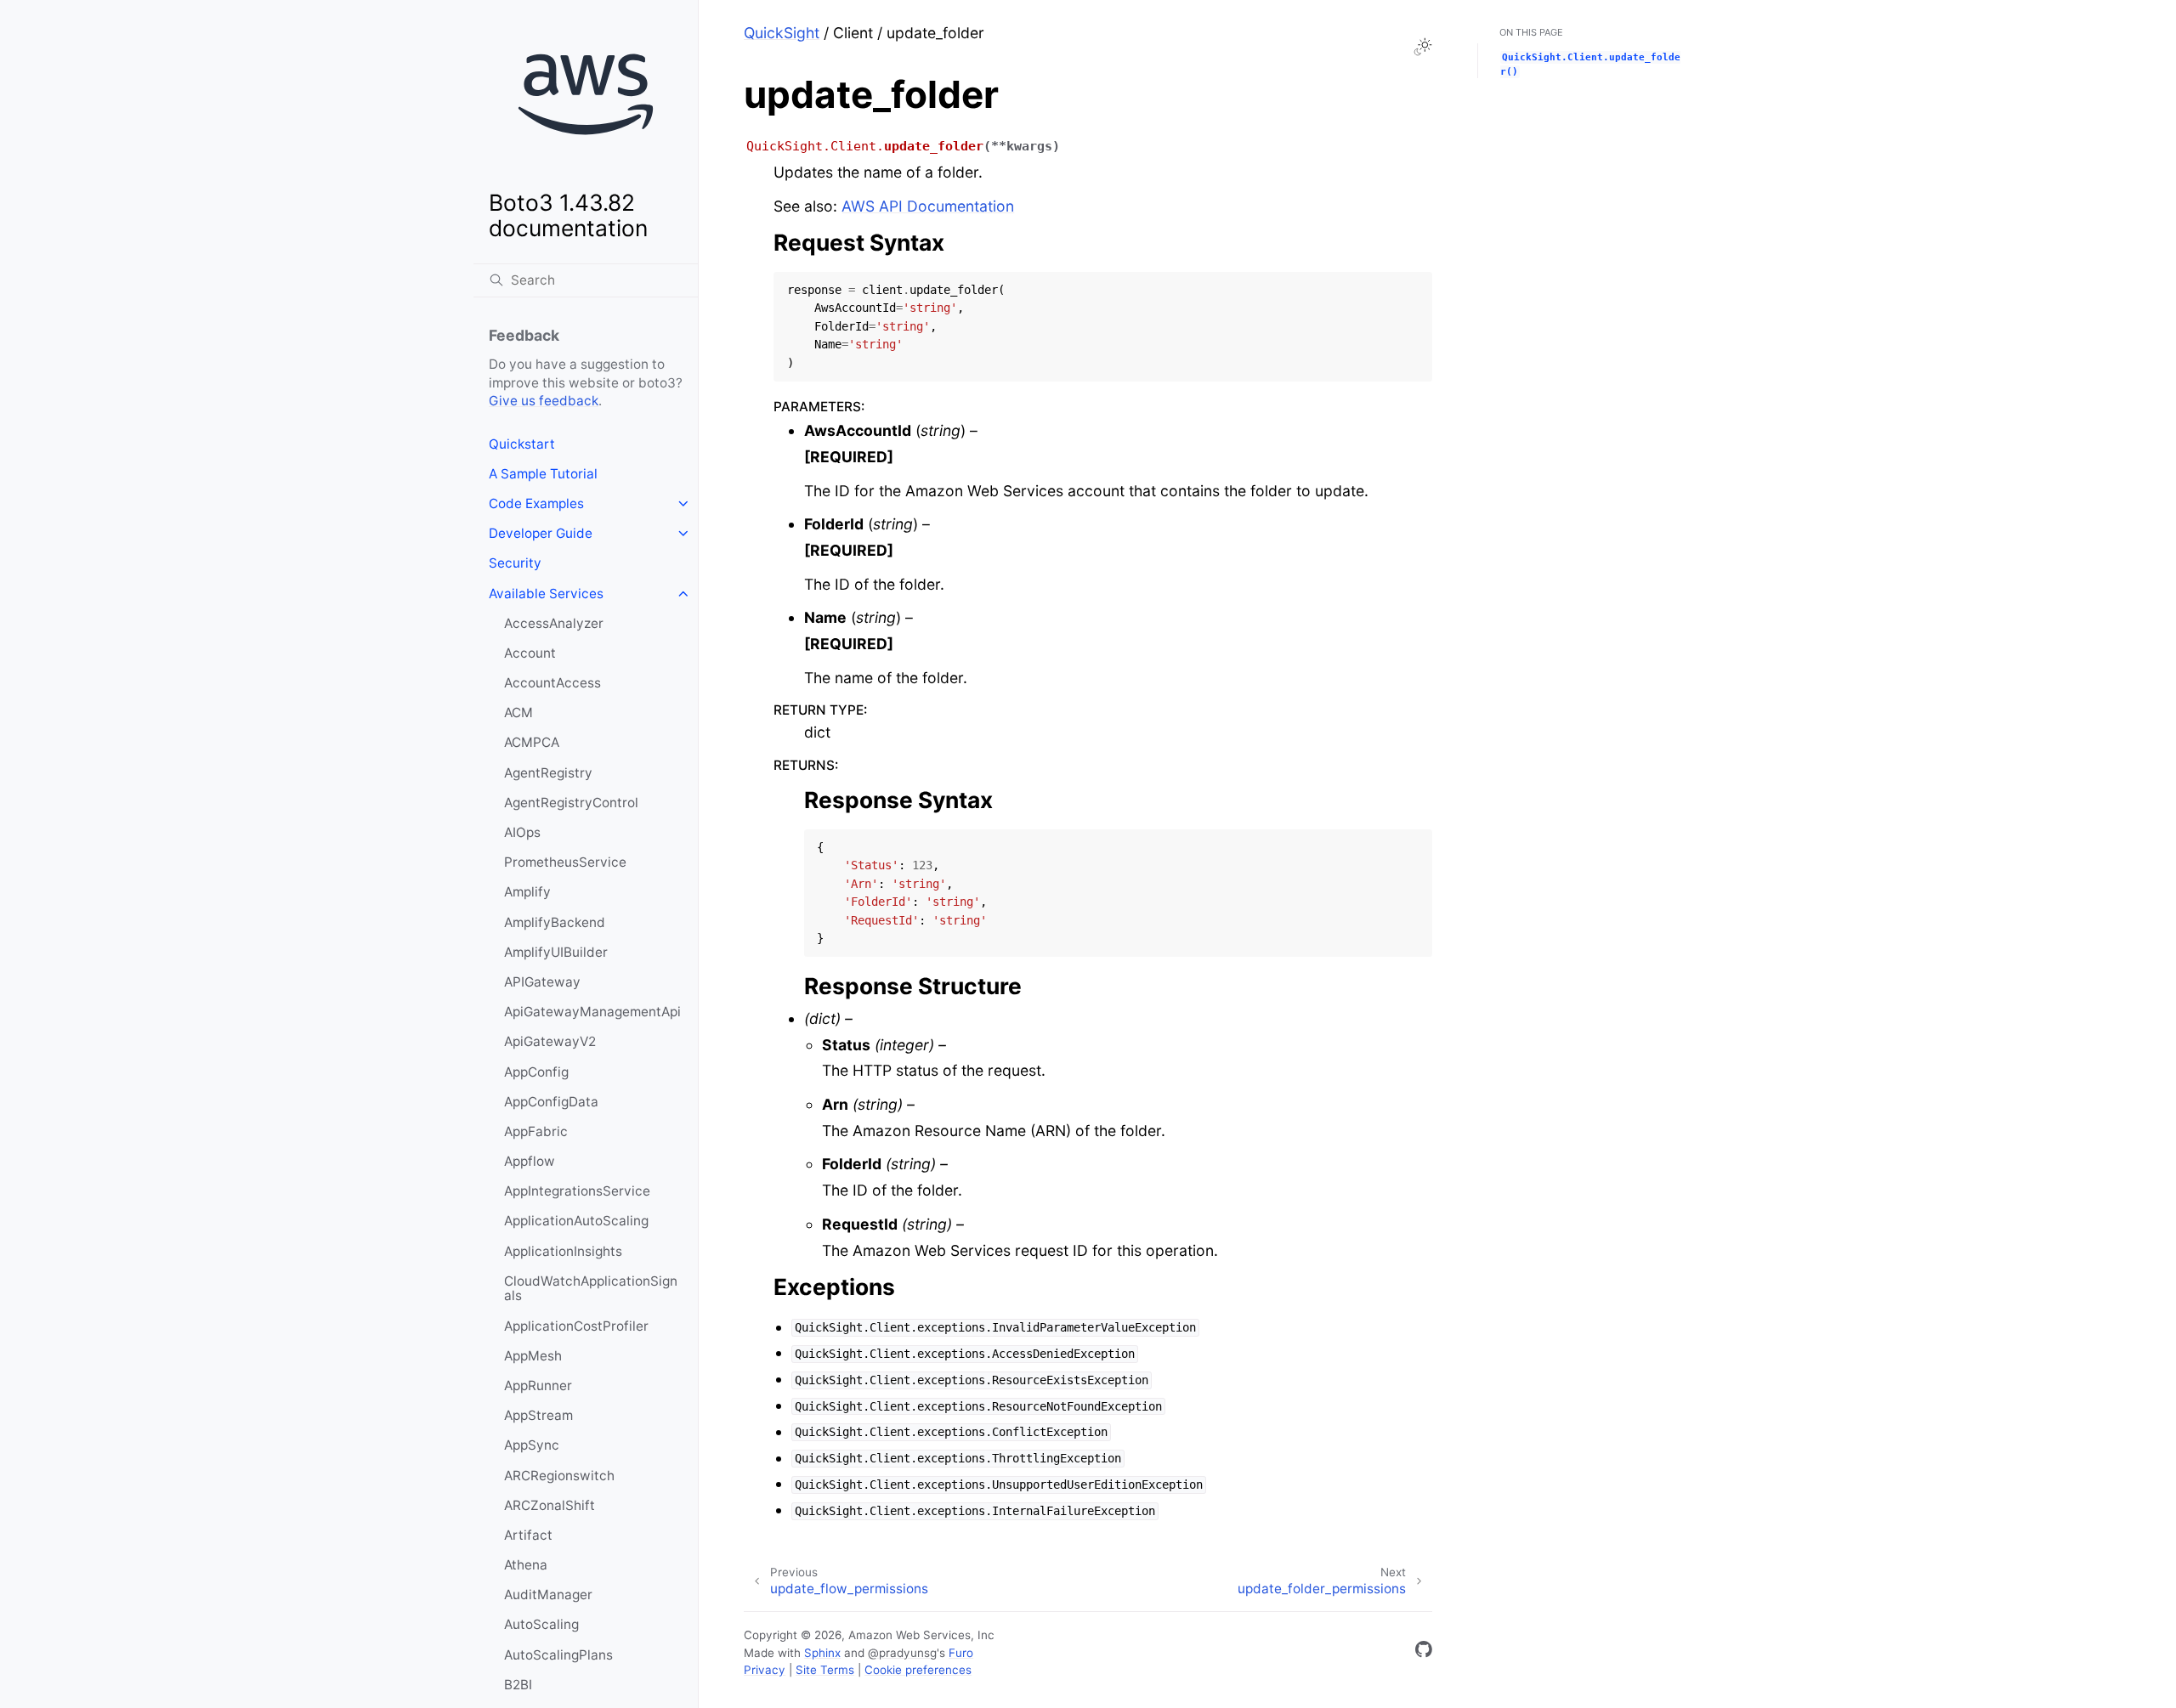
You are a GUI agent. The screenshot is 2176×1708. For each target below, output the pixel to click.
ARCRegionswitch (559, 1476)
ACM (518, 713)
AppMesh (533, 1356)
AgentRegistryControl (571, 803)
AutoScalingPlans (558, 1655)
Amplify (527, 892)
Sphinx (822, 1653)
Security (515, 563)
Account (530, 653)
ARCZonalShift (550, 1505)
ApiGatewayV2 (550, 1041)
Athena (526, 1565)
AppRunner (538, 1386)
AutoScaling (541, 1624)
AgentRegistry (548, 773)
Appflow (530, 1161)
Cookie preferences (918, 1670)
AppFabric (536, 1131)
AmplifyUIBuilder (556, 952)
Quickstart (522, 444)
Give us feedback (544, 401)
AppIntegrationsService (577, 1191)
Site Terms (825, 1670)
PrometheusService (565, 862)
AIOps (522, 832)
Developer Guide (541, 533)
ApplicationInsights (563, 1251)
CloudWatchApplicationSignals (591, 1289)
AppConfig (536, 1072)
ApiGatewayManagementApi (592, 1012)
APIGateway (542, 982)
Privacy (765, 1670)
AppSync (532, 1445)
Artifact (528, 1535)
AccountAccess (552, 683)
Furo (961, 1653)
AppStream (538, 1415)
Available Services (546, 594)
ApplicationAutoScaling (576, 1221)
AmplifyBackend (555, 922)
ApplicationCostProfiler (576, 1326)
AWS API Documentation (928, 206)
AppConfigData (551, 1102)
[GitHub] (1424, 1652)
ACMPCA (532, 742)
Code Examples (536, 503)
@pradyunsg (902, 1653)
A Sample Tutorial (543, 474)
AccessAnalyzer (554, 623)
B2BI (518, 1685)
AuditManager (548, 1595)
